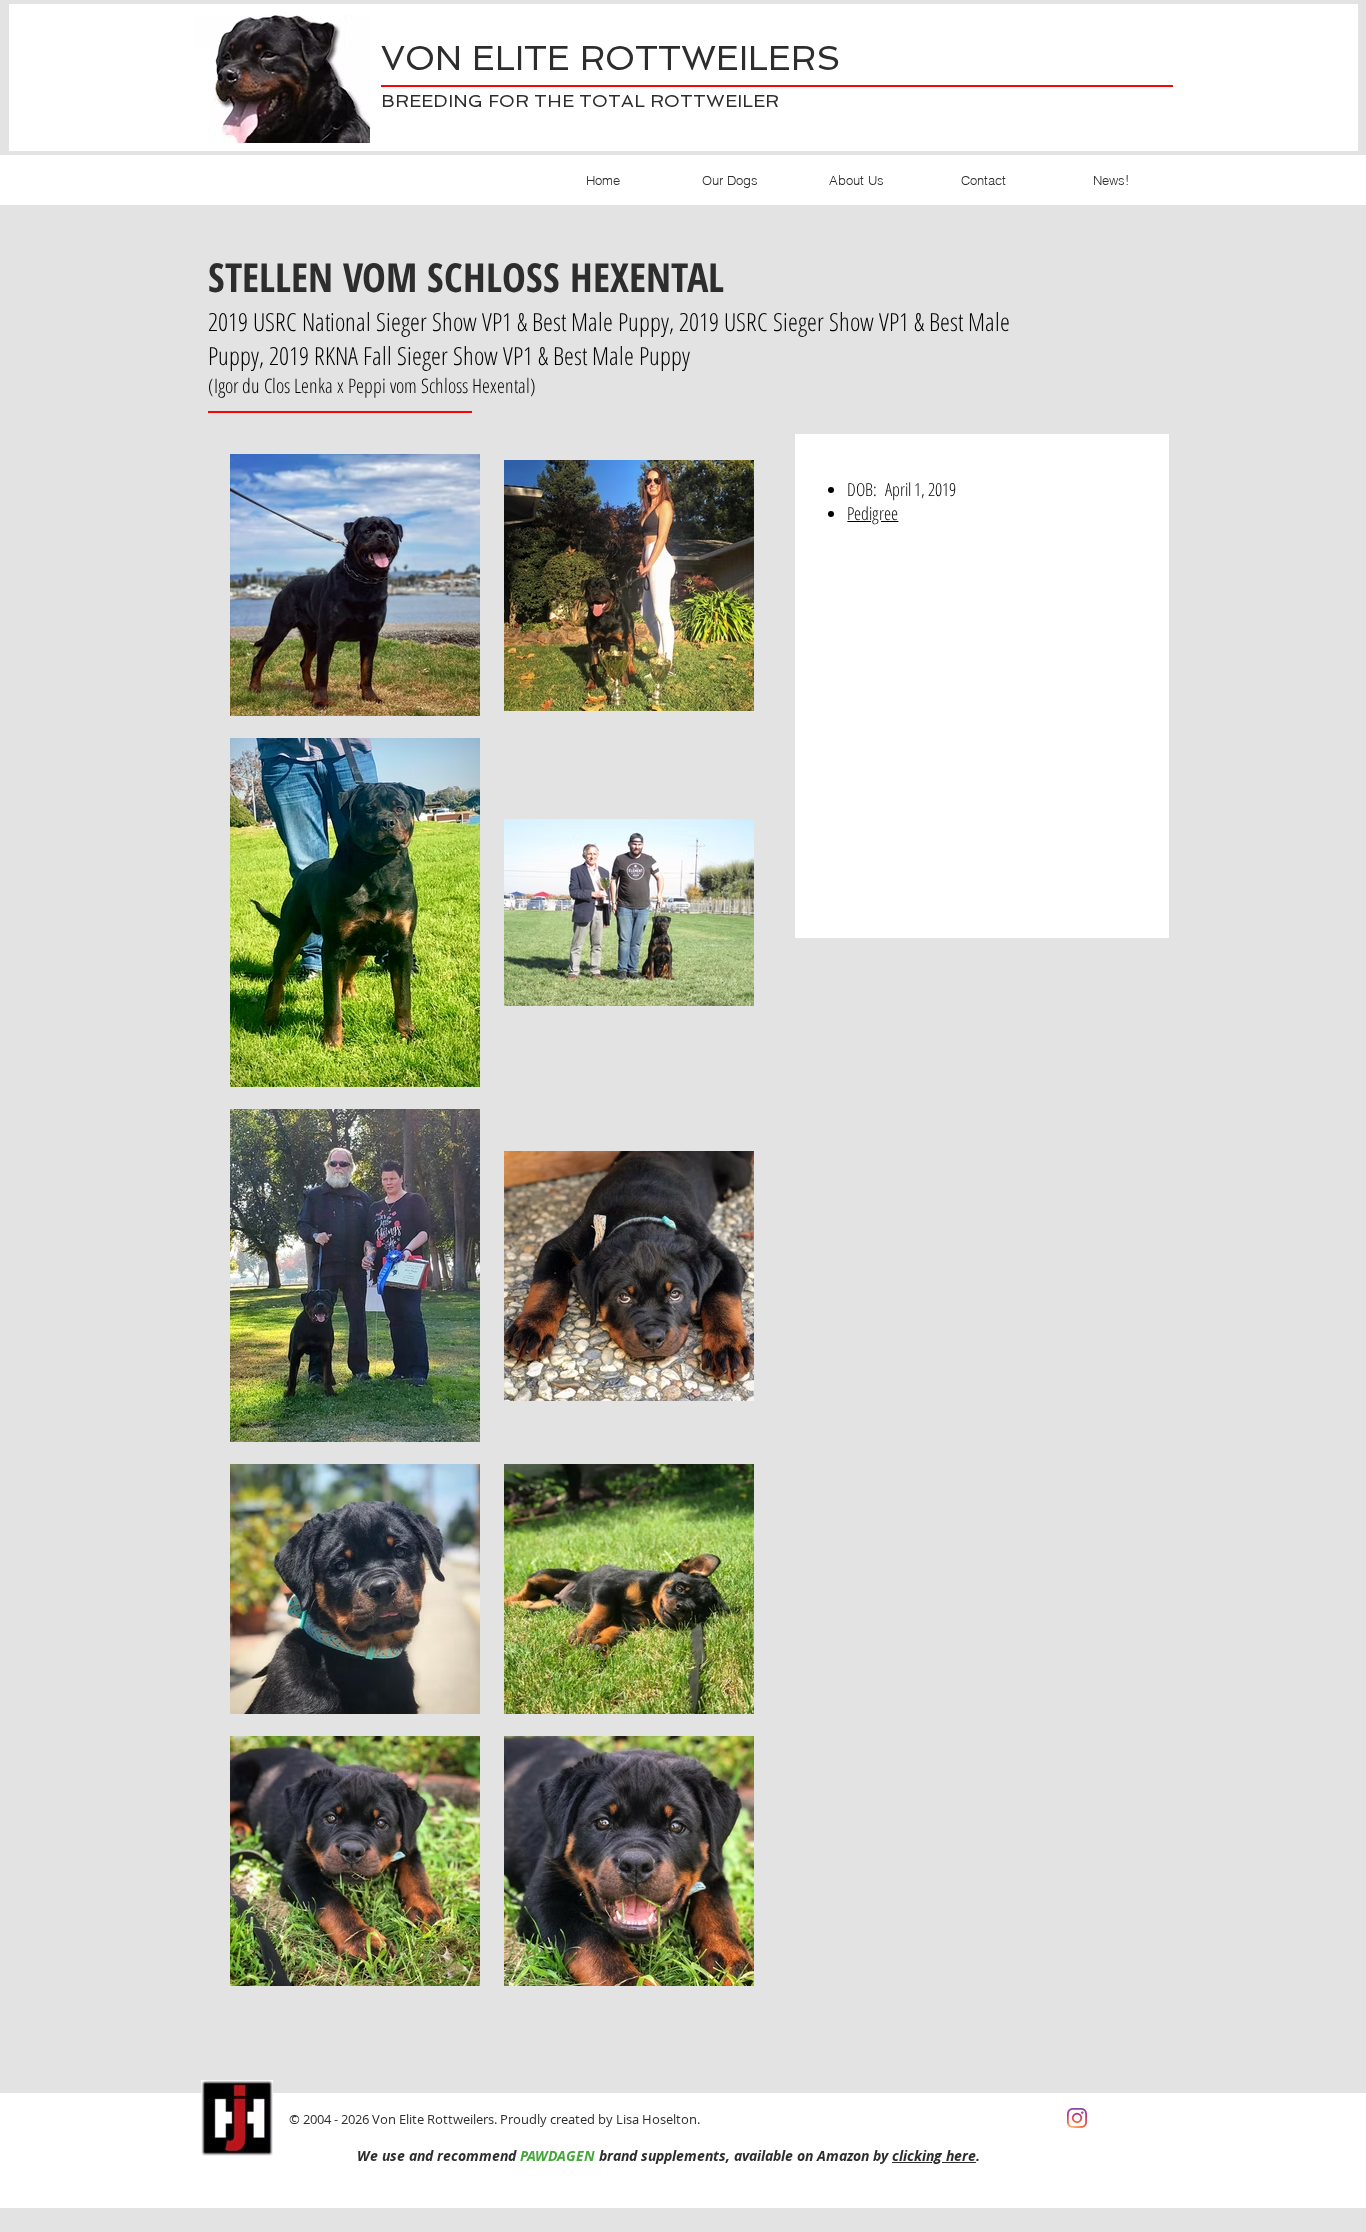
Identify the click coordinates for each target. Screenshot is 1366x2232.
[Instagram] (1077, 2118)
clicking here (934, 2155)
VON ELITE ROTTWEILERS (610, 58)
